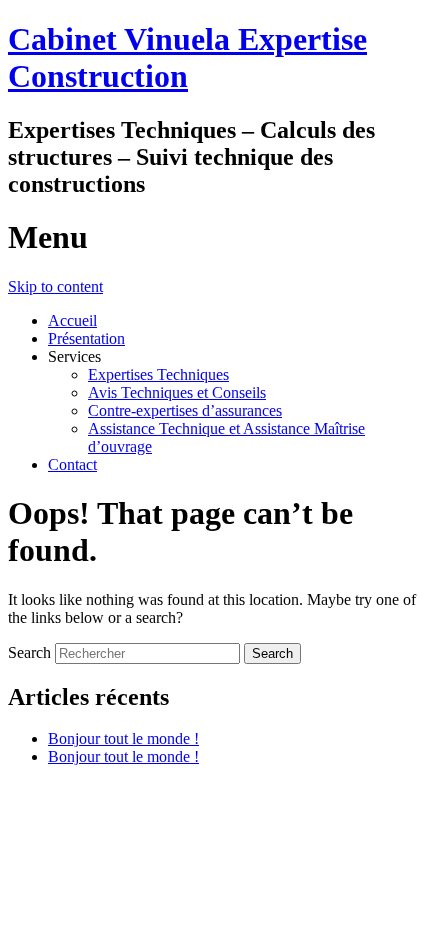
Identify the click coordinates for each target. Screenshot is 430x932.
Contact (72, 464)
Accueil (72, 320)
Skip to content (55, 286)
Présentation (86, 338)
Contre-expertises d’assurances (185, 410)
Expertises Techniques (158, 374)
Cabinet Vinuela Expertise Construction (187, 57)
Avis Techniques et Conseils (177, 392)
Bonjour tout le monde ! (123, 738)
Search (29, 652)
